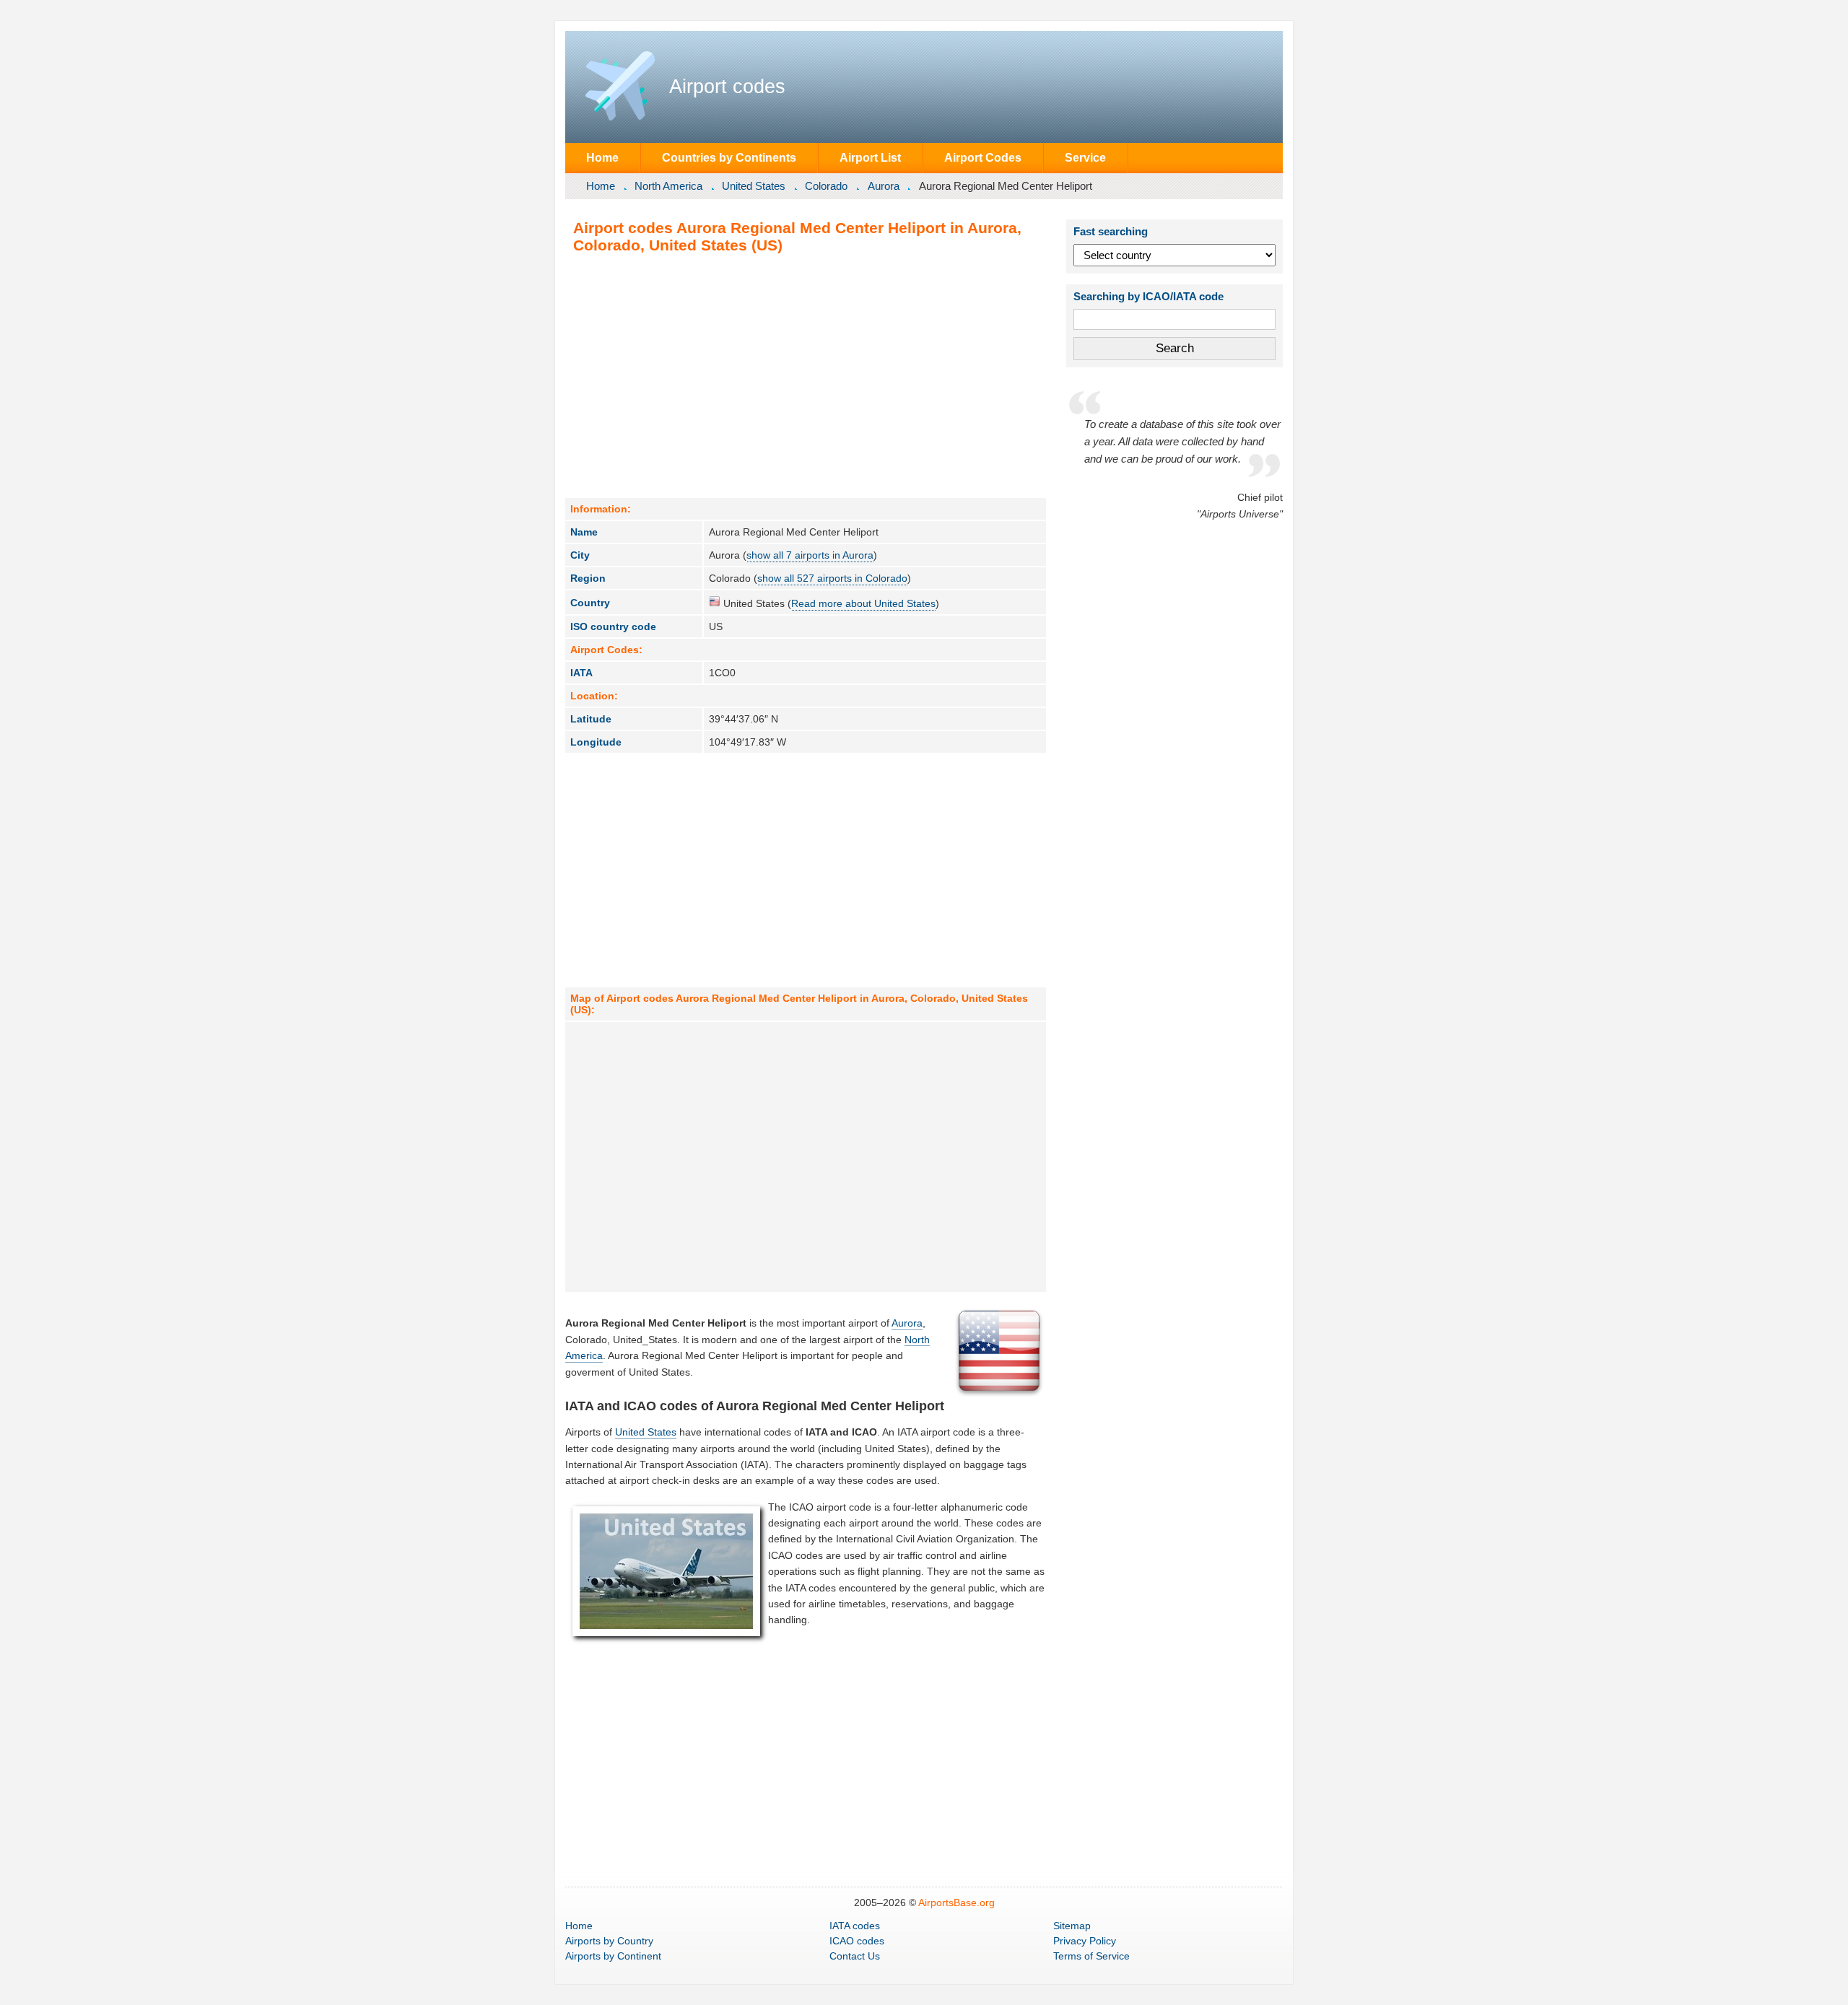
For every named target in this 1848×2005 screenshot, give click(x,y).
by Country (609, 1941)
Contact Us (855, 1956)
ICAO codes (857, 1941)
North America (668, 186)
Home (602, 157)
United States (754, 186)
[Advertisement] (806, 375)
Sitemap (1072, 1926)
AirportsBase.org (956, 1903)
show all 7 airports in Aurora (810, 555)
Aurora (884, 186)
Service (1085, 157)
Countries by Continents (729, 157)
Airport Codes (983, 157)
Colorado (826, 186)
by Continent (613, 1956)
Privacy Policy (1085, 1941)
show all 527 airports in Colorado (832, 578)
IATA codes (855, 1926)
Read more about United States (863, 603)
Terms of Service (1091, 1956)
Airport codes (727, 87)
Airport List (870, 157)
